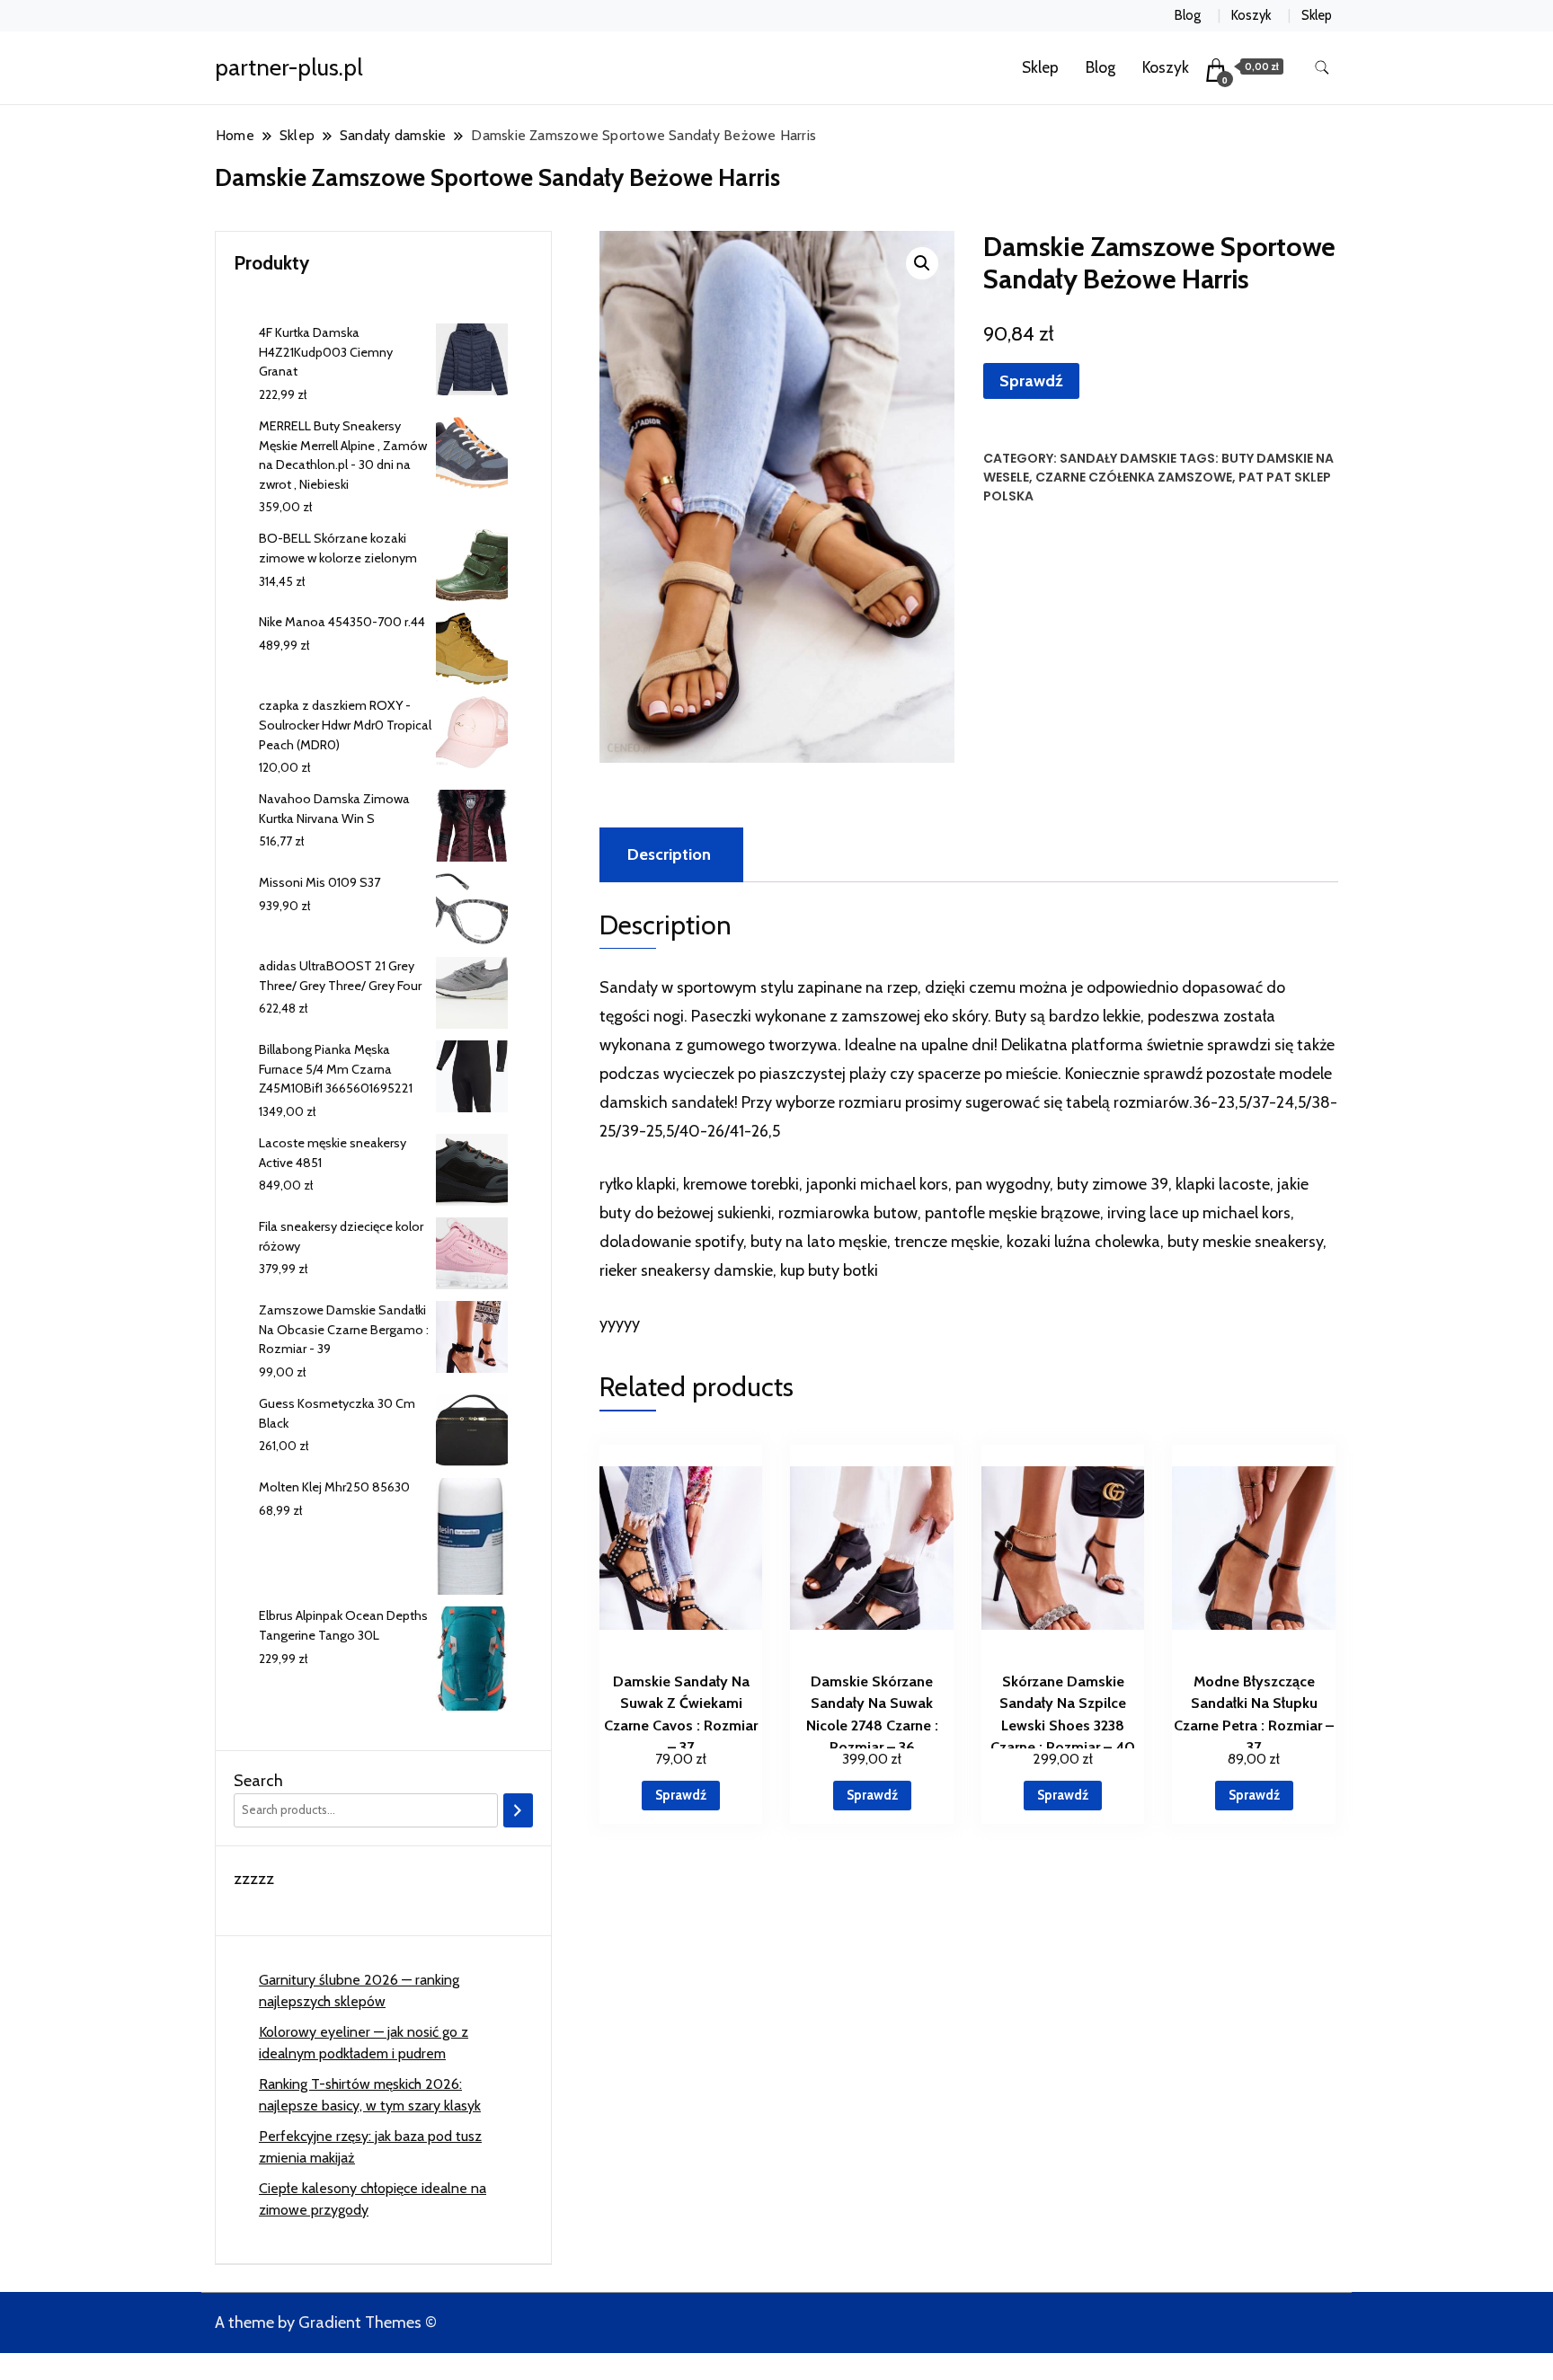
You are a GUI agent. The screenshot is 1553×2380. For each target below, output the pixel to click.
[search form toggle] (1322, 68)
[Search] (518, 1810)
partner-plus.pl (289, 67)
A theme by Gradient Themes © (326, 2322)
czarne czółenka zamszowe (1134, 477)
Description (669, 854)
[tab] (669, 855)
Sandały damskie (1118, 458)
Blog (1188, 15)
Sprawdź (1031, 381)
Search (258, 1781)
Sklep (1317, 15)
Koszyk (1251, 15)
